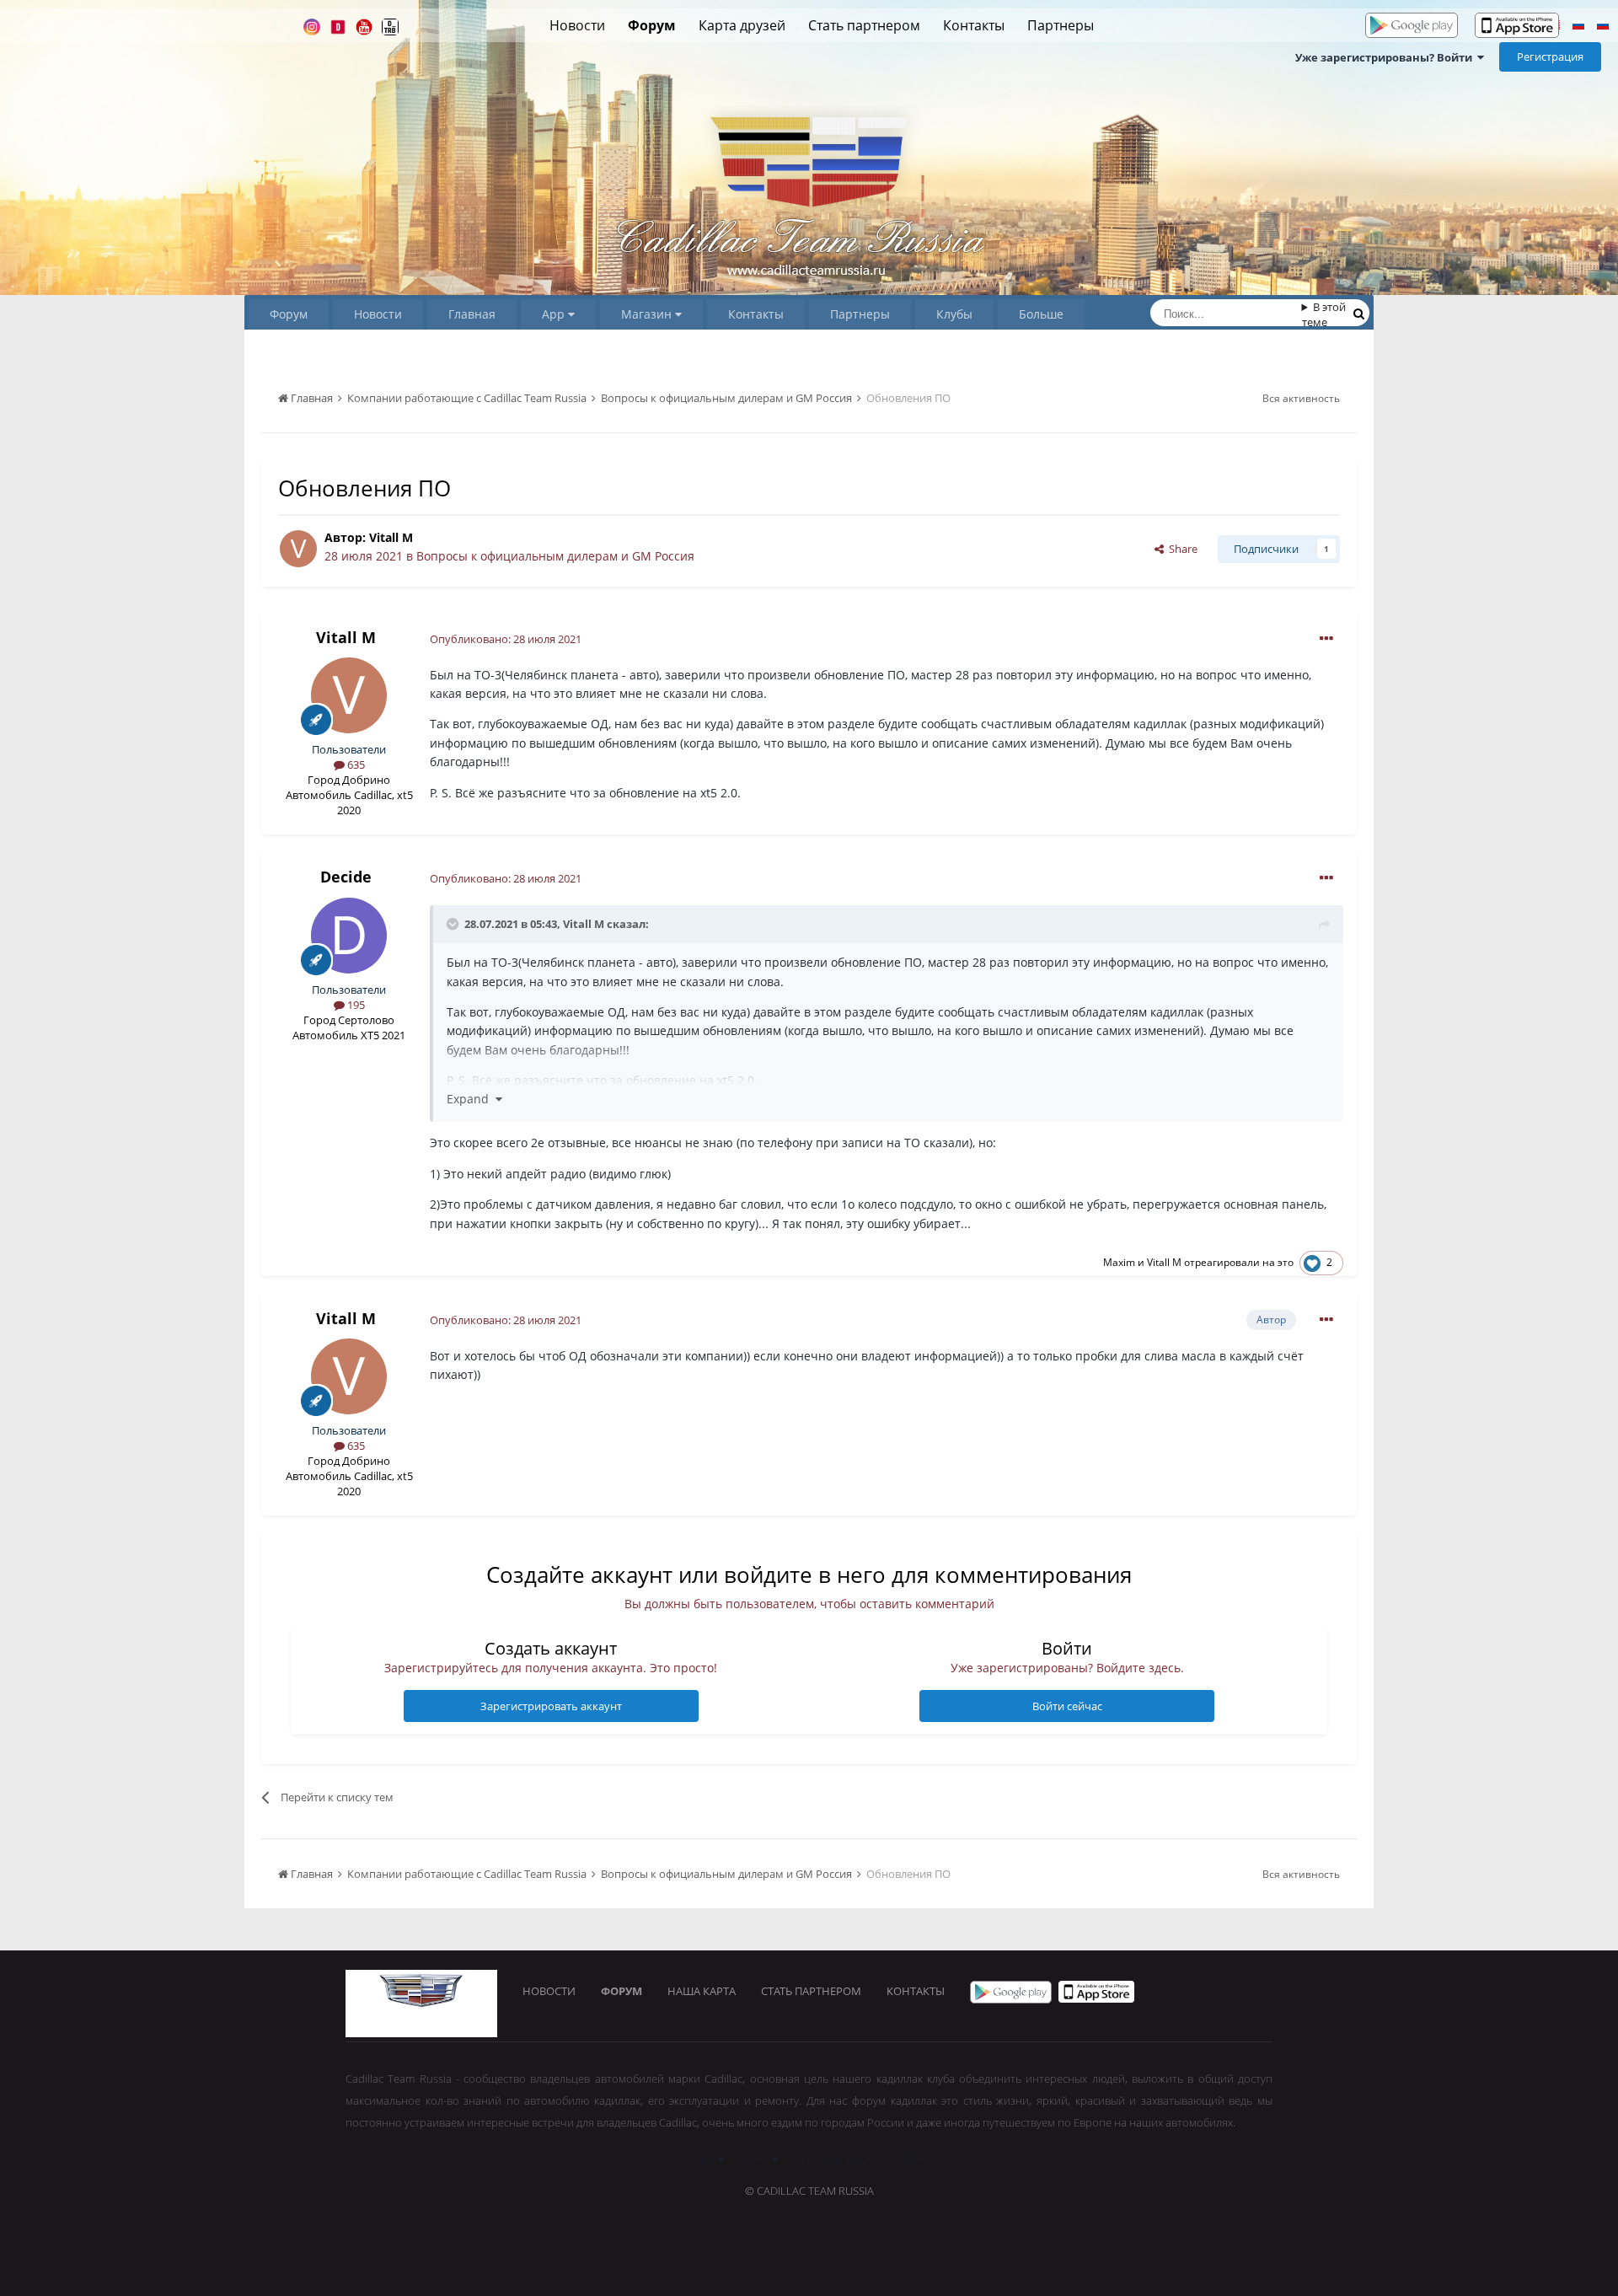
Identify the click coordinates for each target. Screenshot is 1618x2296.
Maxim (1119, 1262)
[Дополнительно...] (1326, 639)
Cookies (908, 2159)
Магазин (648, 314)
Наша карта (702, 1991)
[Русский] (1578, 27)
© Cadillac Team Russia (809, 2191)
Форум (652, 25)
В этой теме (1324, 314)
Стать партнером (864, 25)
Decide (346, 877)
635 (355, 764)
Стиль (755, 2159)
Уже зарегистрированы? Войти (1386, 57)
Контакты (974, 25)
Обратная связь (833, 2159)
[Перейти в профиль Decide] (349, 936)
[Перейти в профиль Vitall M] (298, 549)
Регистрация (1550, 56)
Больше (1041, 314)
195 (355, 1005)
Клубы (954, 314)
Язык (705, 2159)
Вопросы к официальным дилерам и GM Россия (555, 556)
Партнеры (1061, 25)
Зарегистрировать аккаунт (551, 1706)
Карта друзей (742, 25)
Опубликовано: (506, 639)
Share (1181, 549)
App (555, 314)
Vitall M (391, 537)
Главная (472, 314)
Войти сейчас (1067, 1706)
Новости (577, 25)
